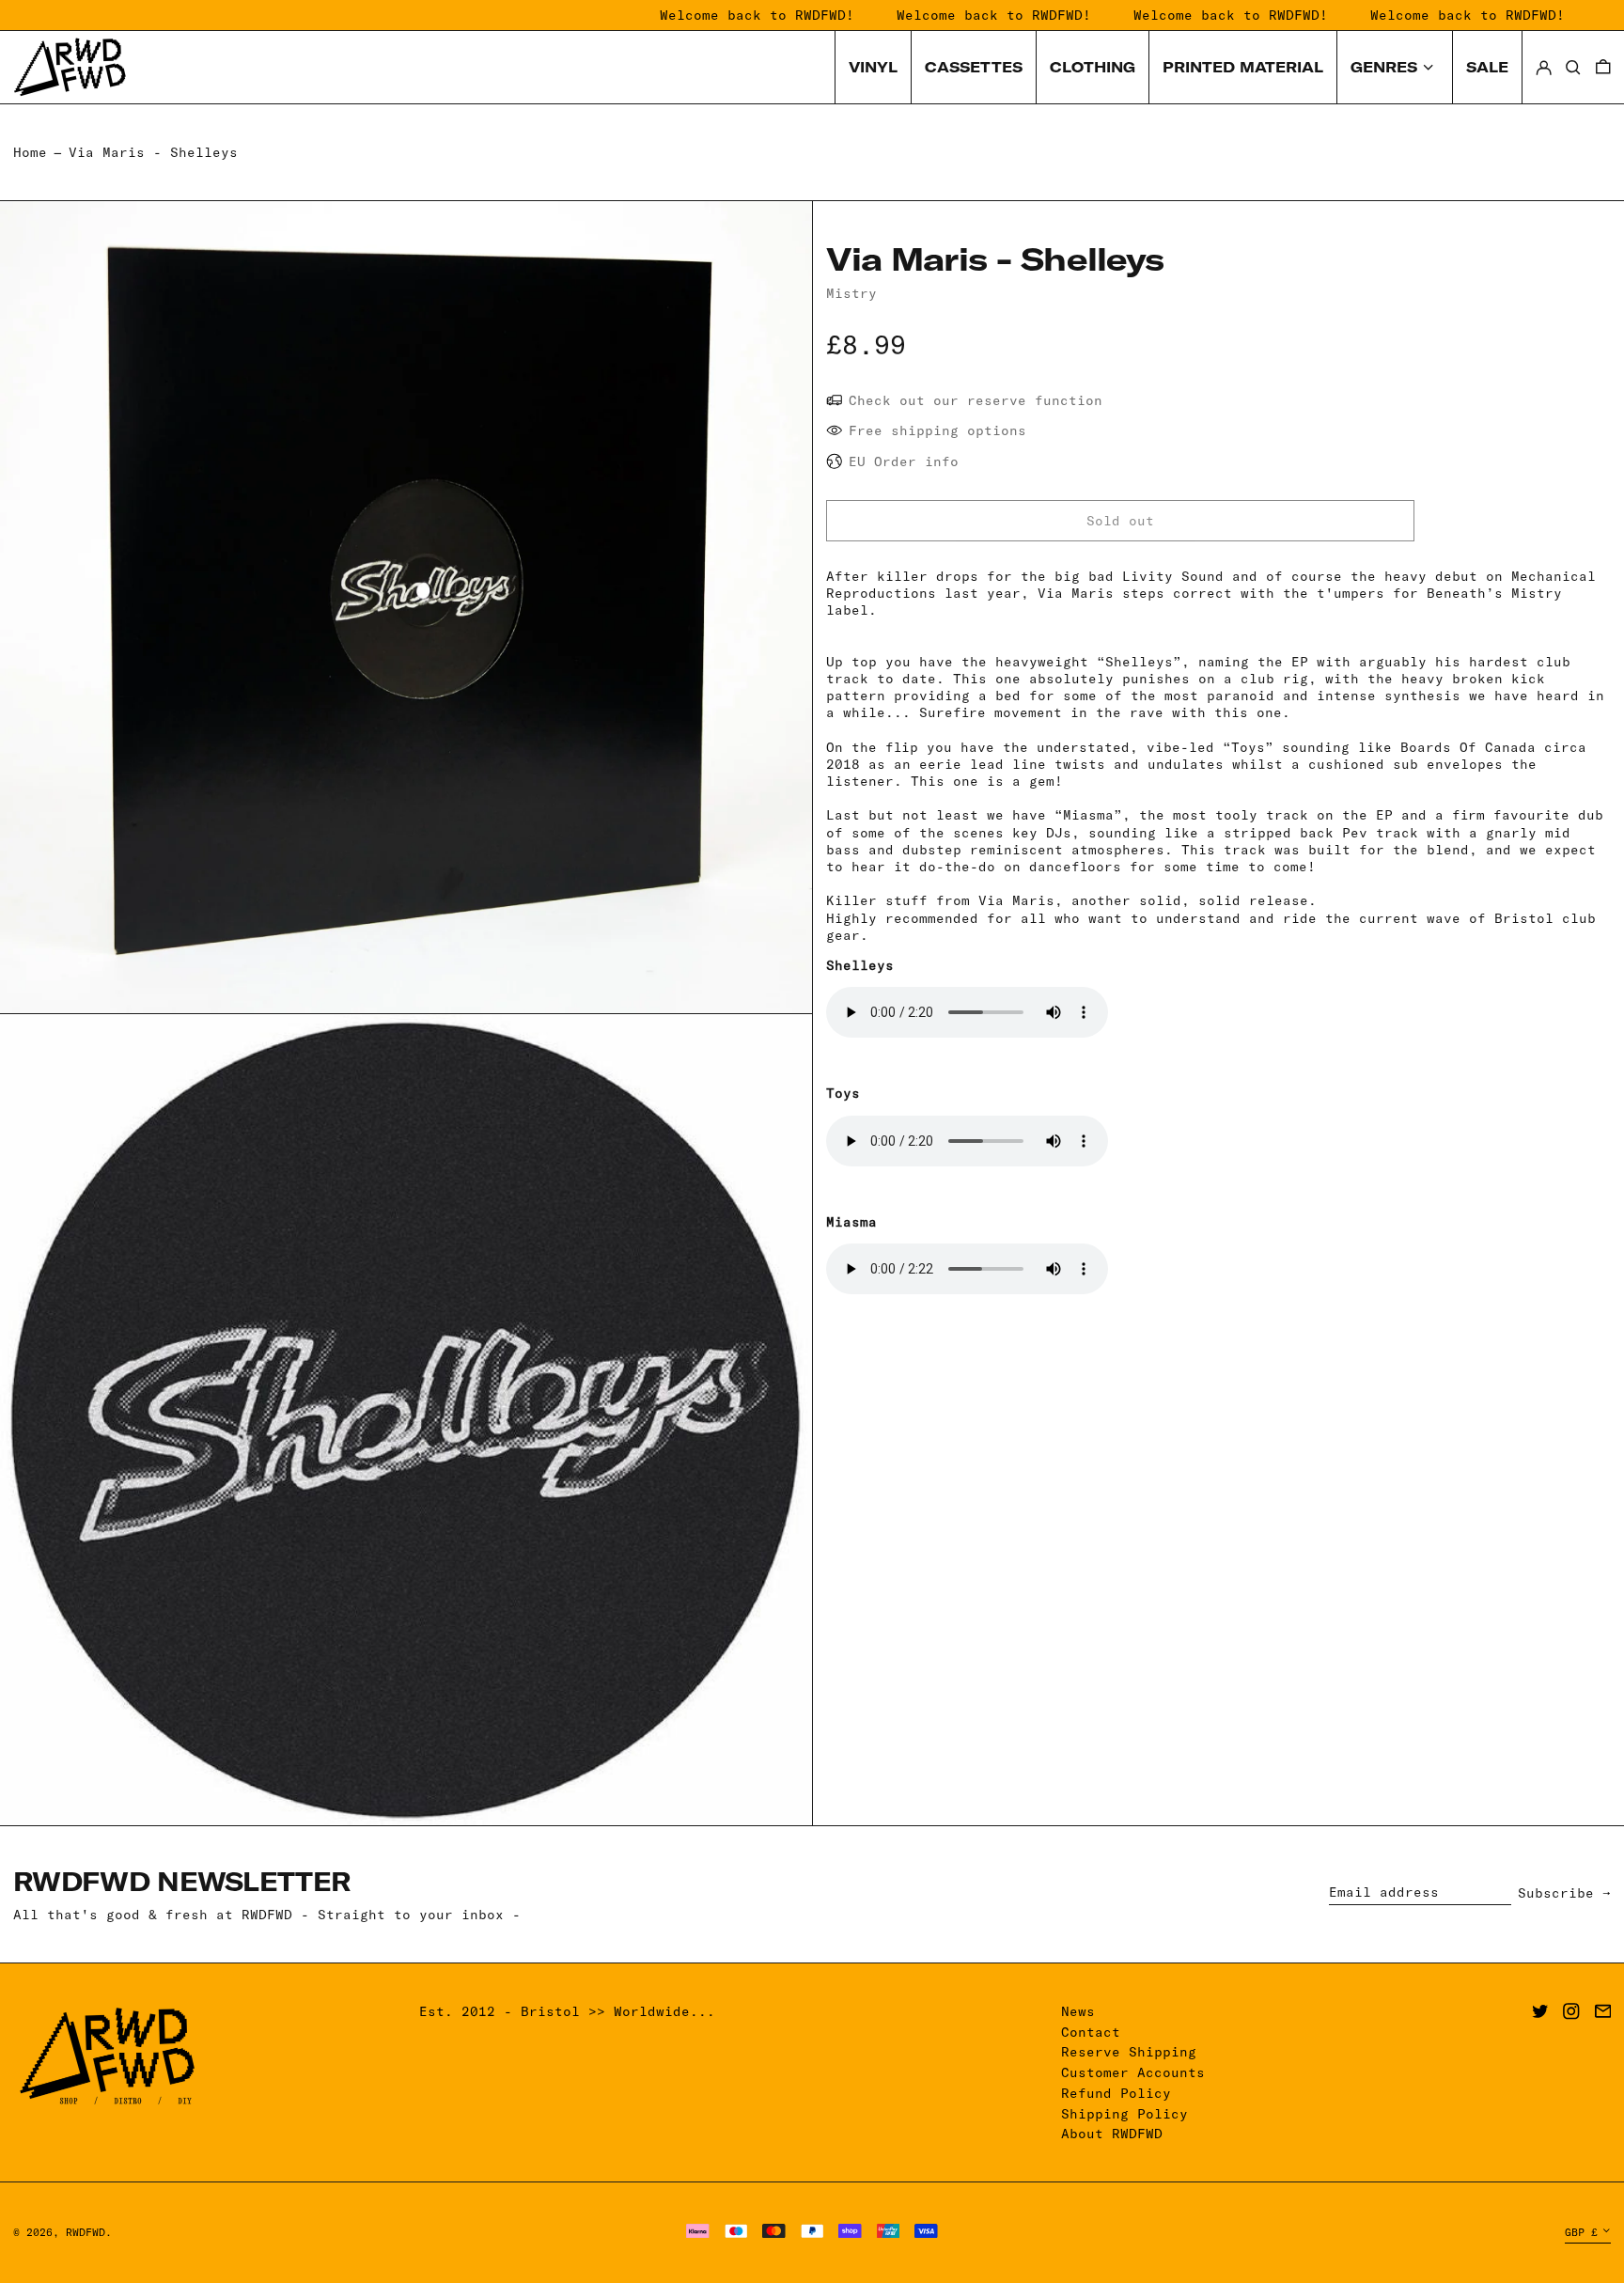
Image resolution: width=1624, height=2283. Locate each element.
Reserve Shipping (1129, 2052)
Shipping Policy (1124, 2114)
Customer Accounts (1133, 2072)
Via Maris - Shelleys (153, 152)
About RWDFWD (1112, 2134)
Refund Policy (1116, 2093)
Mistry (851, 293)
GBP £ (1581, 2232)
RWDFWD (86, 2232)
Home (30, 152)
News (1078, 2011)
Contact (1091, 2032)
